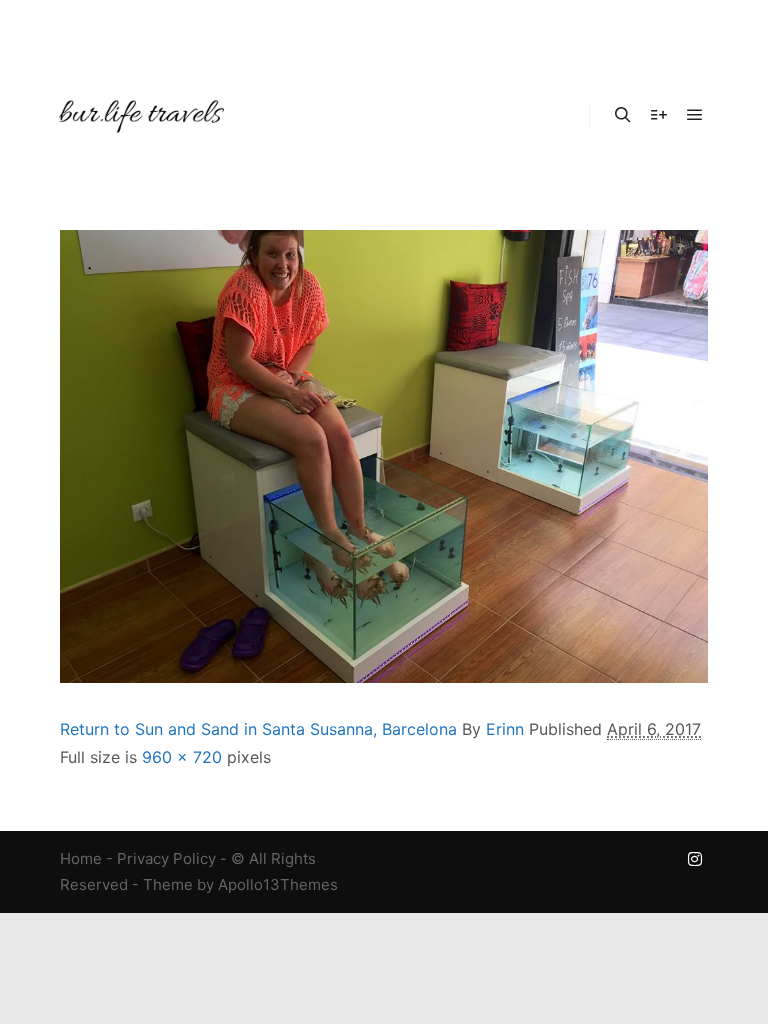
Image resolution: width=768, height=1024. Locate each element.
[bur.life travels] (140, 115)
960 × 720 (182, 757)
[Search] (623, 115)
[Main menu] (695, 115)
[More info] (659, 115)
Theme (168, 884)
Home (81, 858)
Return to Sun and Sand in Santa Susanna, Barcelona (258, 729)
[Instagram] (695, 859)
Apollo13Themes (278, 884)
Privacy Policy (166, 858)
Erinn (505, 729)
